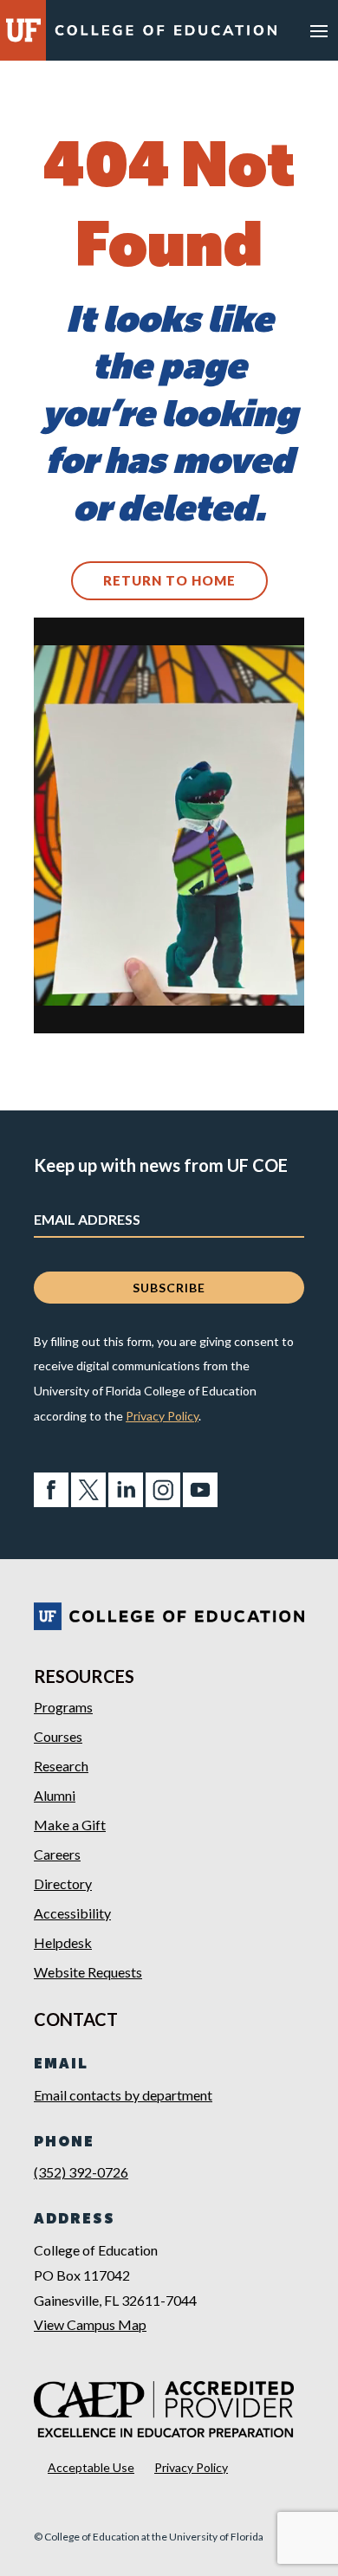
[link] (166, 33)
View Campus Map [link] (90, 2324)
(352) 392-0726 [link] (81, 2172)
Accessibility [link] (72, 1913)
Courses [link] (58, 1736)
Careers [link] (57, 1854)
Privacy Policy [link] (162, 1416)
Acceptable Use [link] (91, 2467)
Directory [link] (63, 1883)
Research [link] (61, 1766)
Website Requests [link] (88, 1972)
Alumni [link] (55, 1795)
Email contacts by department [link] (123, 2095)
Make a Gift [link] (70, 1825)
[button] (319, 30)
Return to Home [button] (169, 580)
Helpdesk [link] (63, 1942)
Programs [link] (63, 1707)
